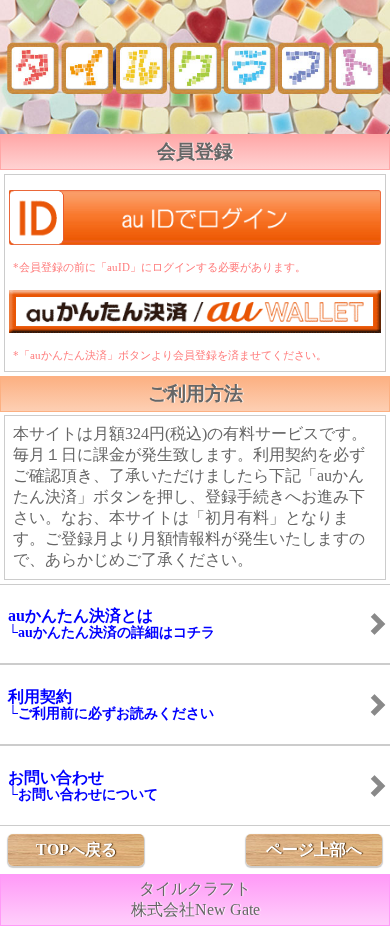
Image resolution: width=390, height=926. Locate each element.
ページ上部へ (314, 849)
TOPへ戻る (76, 849)
